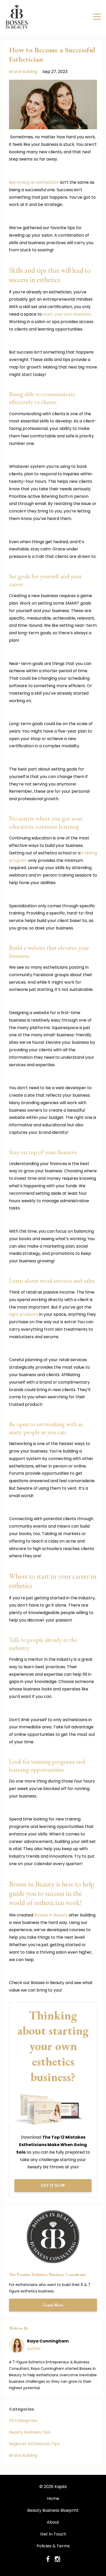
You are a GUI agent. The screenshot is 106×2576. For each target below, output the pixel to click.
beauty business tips (30, 2432)
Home (53, 2498)
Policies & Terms (53, 2546)
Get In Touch (53, 2534)
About (53, 2522)
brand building (23, 72)
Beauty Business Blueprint (53, 2510)
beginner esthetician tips (34, 2444)
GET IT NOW (53, 2185)
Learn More (53, 2305)
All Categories (23, 2421)
